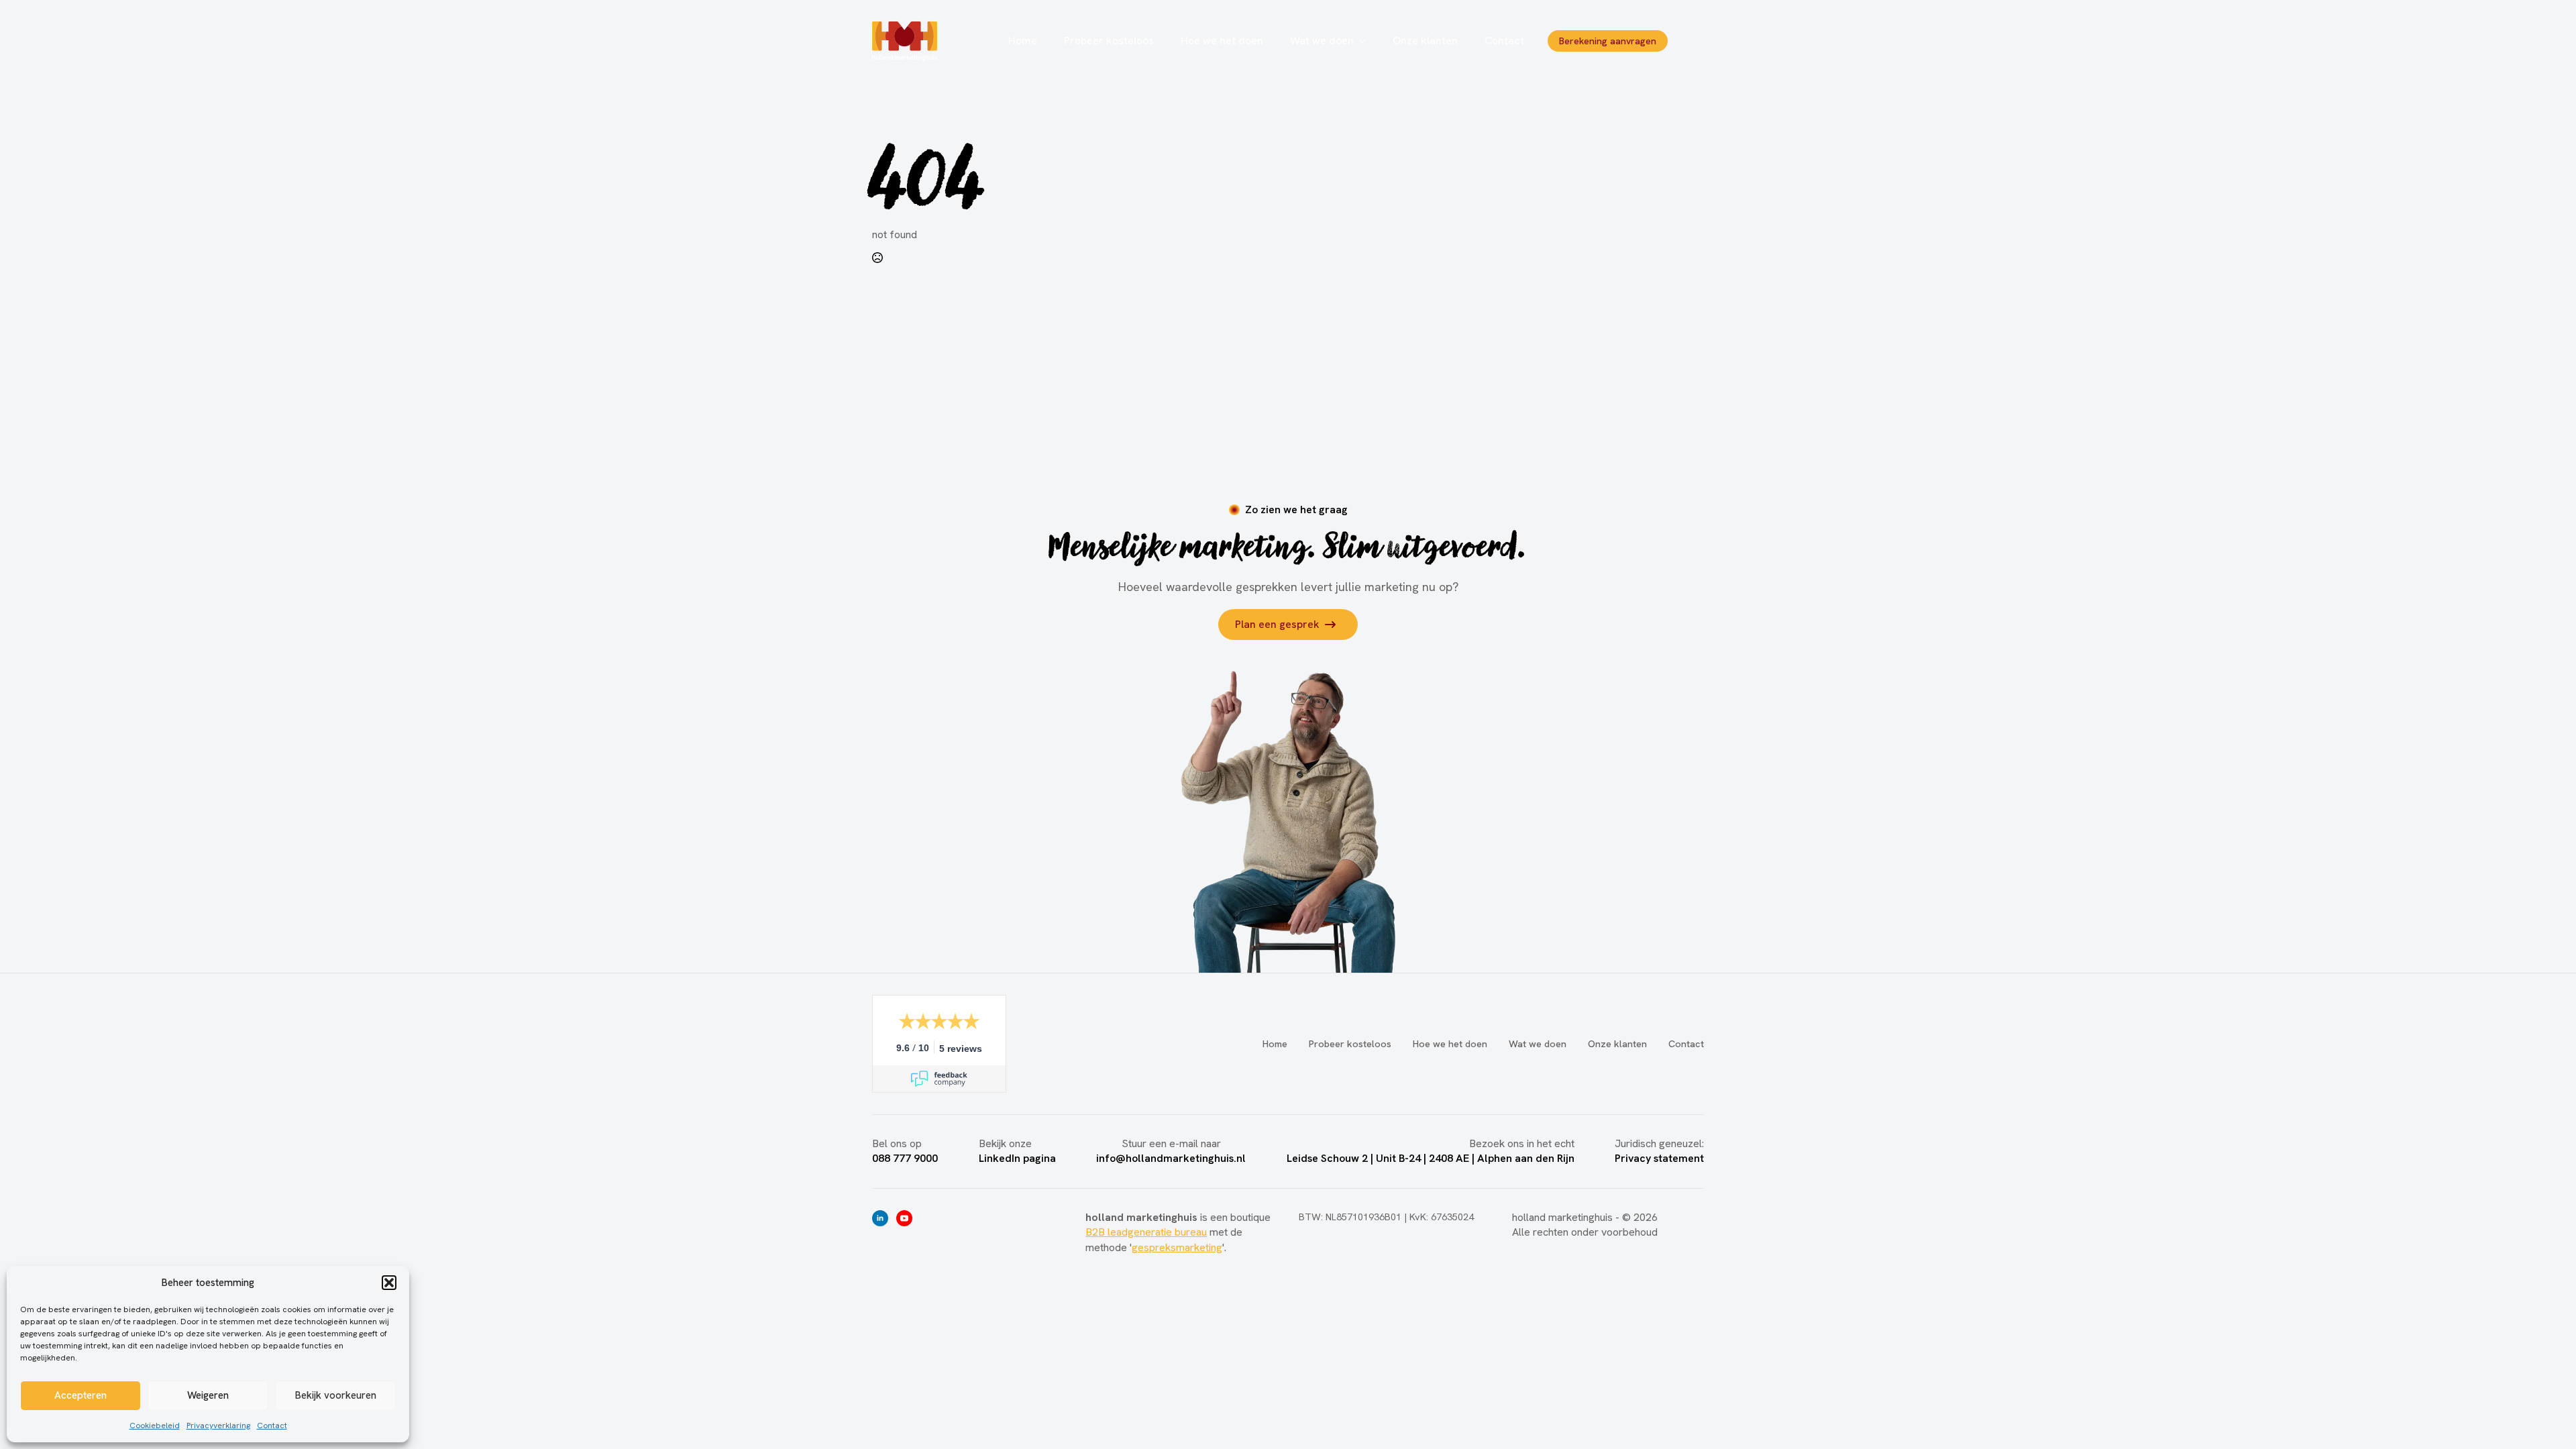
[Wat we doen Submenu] (1366, 41)
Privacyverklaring (218, 1426)
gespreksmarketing (1177, 1247)
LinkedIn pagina (1017, 1158)
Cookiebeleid (155, 1426)
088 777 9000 (905, 1158)
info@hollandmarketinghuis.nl (1171, 1158)
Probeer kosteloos (1109, 41)
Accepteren (80, 1395)
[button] (389, 1283)
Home (1023, 41)
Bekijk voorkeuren (336, 1395)
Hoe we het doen (1222, 41)
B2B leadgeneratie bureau (1146, 1232)
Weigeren (208, 1395)
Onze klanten (1425, 41)
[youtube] (904, 1218)
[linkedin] (880, 1218)
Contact (272, 1426)
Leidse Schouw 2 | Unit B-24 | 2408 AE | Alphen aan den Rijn (1431, 1158)
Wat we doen (1322, 41)
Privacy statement (1659, 1158)
